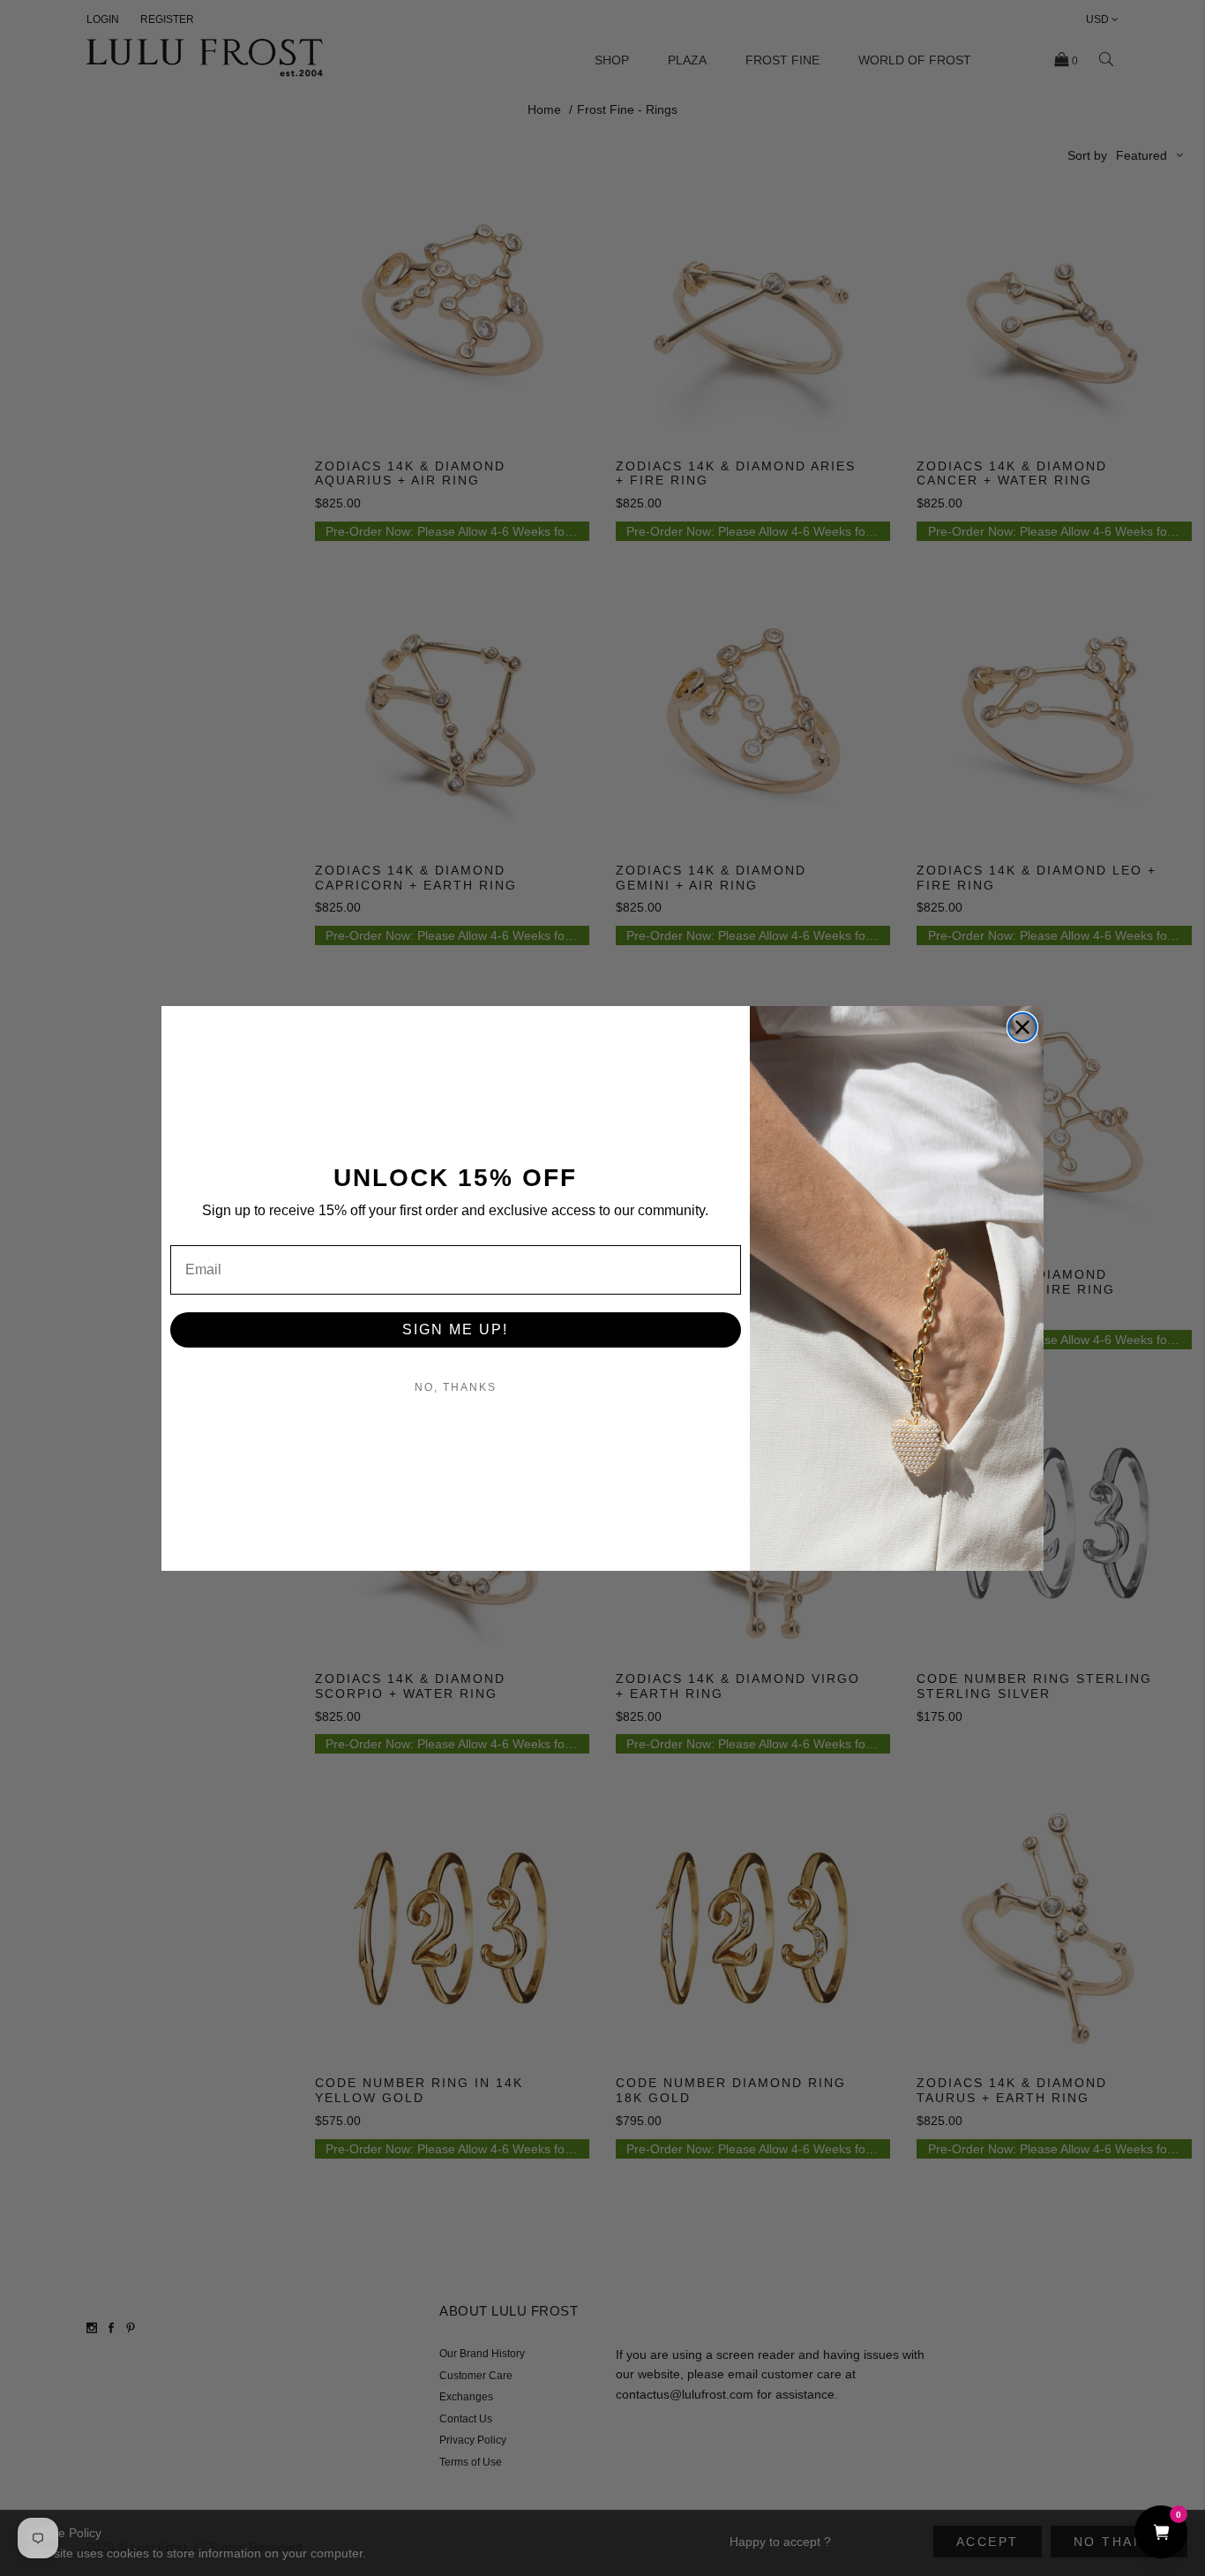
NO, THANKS (456, 1387)
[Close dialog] (1022, 1027)
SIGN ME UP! (455, 1329)
